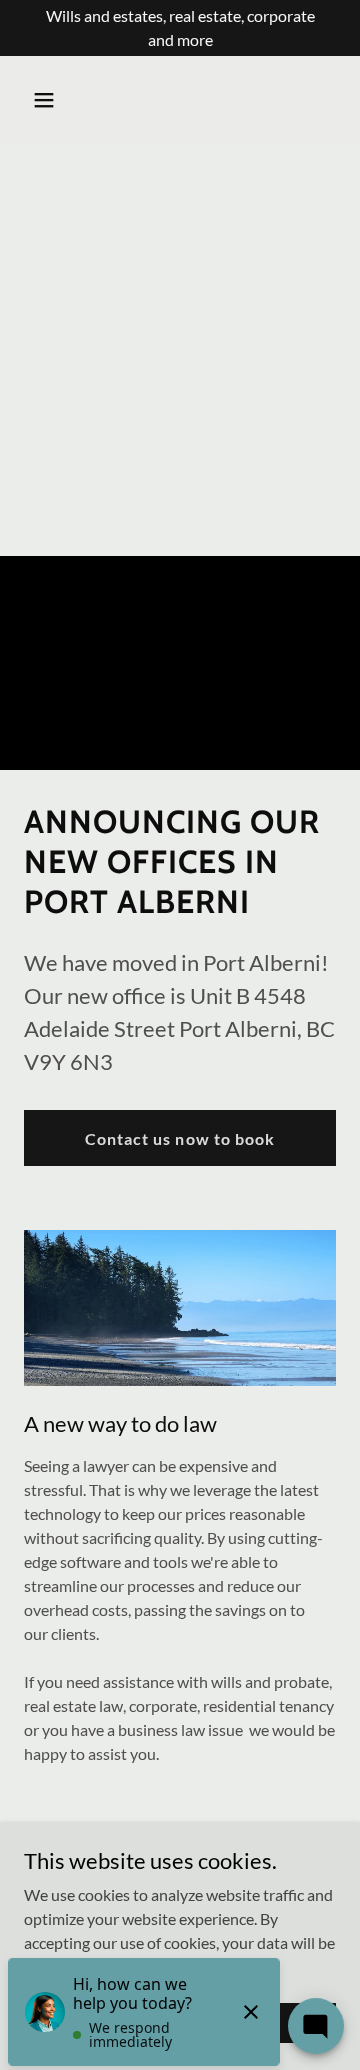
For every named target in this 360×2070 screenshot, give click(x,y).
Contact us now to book (179, 1138)
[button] (47, 100)
